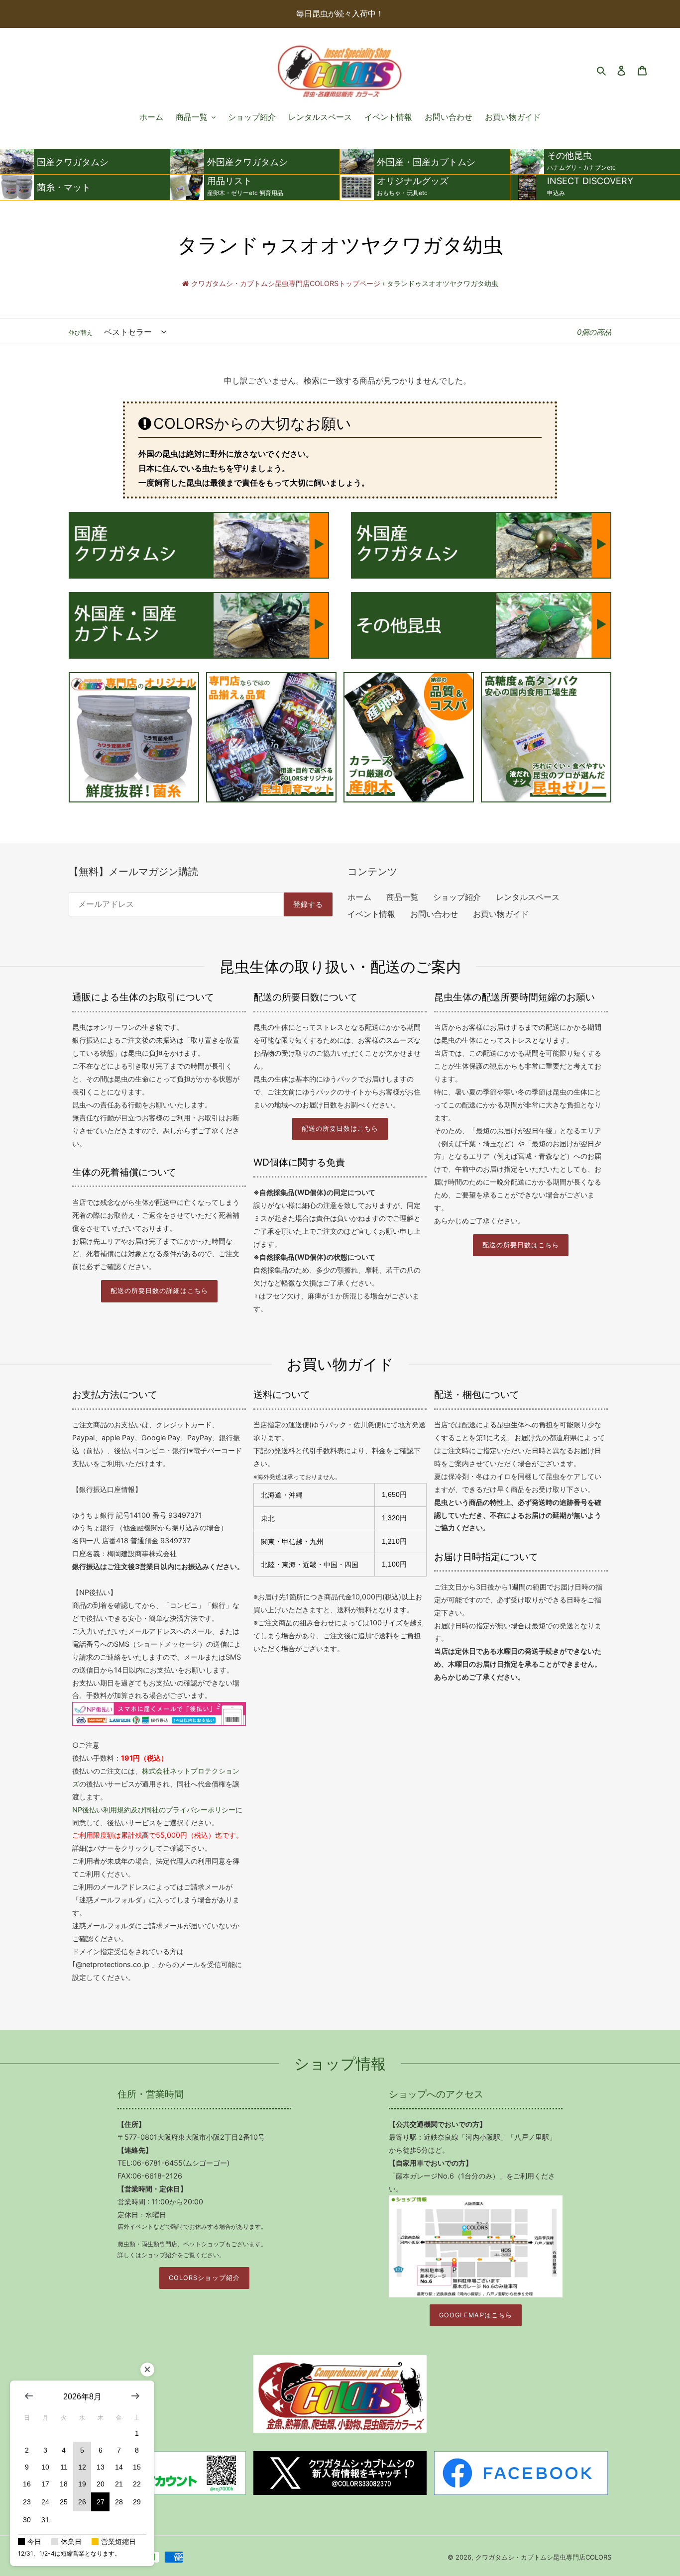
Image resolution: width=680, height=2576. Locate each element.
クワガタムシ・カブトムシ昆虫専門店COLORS (543, 2557)
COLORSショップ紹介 (204, 2278)
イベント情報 (371, 914)
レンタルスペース (528, 897)
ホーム (359, 897)
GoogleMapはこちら (475, 2315)
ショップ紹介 (457, 897)
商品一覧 (402, 897)
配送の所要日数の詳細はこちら (159, 1291)
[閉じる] (147, 2370)
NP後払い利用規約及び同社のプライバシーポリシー (154, 1810)
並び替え (81, 333)
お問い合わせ (434, 914)
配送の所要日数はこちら (340, 1129)
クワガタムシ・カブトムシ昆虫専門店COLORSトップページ (286, 283)
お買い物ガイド (501, 914)
